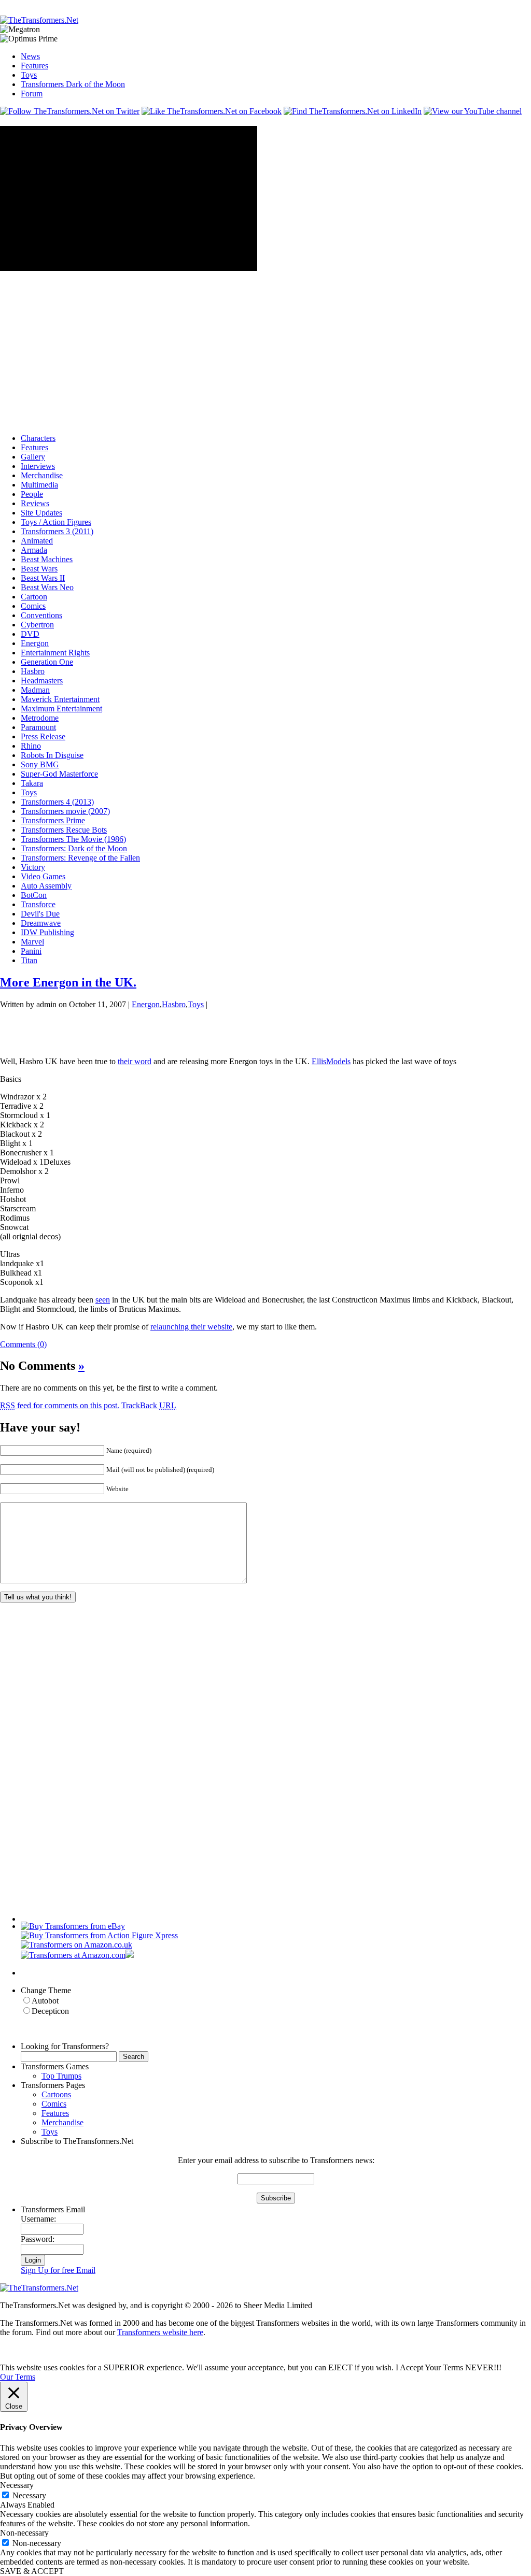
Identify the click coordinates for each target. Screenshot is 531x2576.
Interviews (38, 466)
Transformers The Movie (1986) (73, 839)
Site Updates (41, 513)
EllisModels (331, 1061)
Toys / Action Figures (56, 522)
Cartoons (56, 2094)
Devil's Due (40, 914)
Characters (38, 438)
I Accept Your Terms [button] (429, 2367)
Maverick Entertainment (60, 699)
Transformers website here (160, 2332)
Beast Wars (39, 569)
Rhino (31, 746)
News (30, 56)
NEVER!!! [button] (483, 2367)
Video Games (43, 876)
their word (135, 1061)
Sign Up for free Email (58, 2270)
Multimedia (39, 485)
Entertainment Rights (55, 653)
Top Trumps (61, 2076)
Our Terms (18, 2377)
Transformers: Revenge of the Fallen (80, 858)
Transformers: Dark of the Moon (74, 848)
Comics (33, 606)
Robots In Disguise (52, 755)
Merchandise (42, 475)
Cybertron (37, 625)
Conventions (41, 615)
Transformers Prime (53, 820)
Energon (35, 643)
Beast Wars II (43, 578)
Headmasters (42, 681)
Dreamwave (41, 923)
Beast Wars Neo (47, 587)
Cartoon (34, 597)
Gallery (33, 457)
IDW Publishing (47, 932)
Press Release (43, 736)
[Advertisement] (189, 4)
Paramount (38, 727)
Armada (34, 550)
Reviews (35, 503)
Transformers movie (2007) (65, 811)
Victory (33, 867)
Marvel (32, 942)
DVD (30, 634)
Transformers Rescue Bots (64, 830)
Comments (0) (23, 1344)
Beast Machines (47, 559)
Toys (29, 75)
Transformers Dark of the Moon (73, 84)
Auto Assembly (46, 886)
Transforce (38, 904)
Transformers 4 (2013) (57, 802)
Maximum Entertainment (61, 709)
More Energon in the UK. (68, 982)
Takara (32, 783)
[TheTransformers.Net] (39, 20)
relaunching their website (191, 1327)
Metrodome (40, 718)
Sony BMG (40, 764)
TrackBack (149, 1405)
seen (103, 1300)
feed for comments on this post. (60, 1405)
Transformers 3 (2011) (57, 531)
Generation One (47, 662)
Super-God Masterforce (59, 774)
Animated (37, 541)
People (32, 494)
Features (34, 66)
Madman (35, 690)
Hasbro (33, 671)
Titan (29, 960)
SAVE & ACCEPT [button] (32, 2571)
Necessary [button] (17, 2485)
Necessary (29, 2495)
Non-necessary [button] (24, 2533)
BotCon (34, 895)
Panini (31, 951)
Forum (32, 94)
